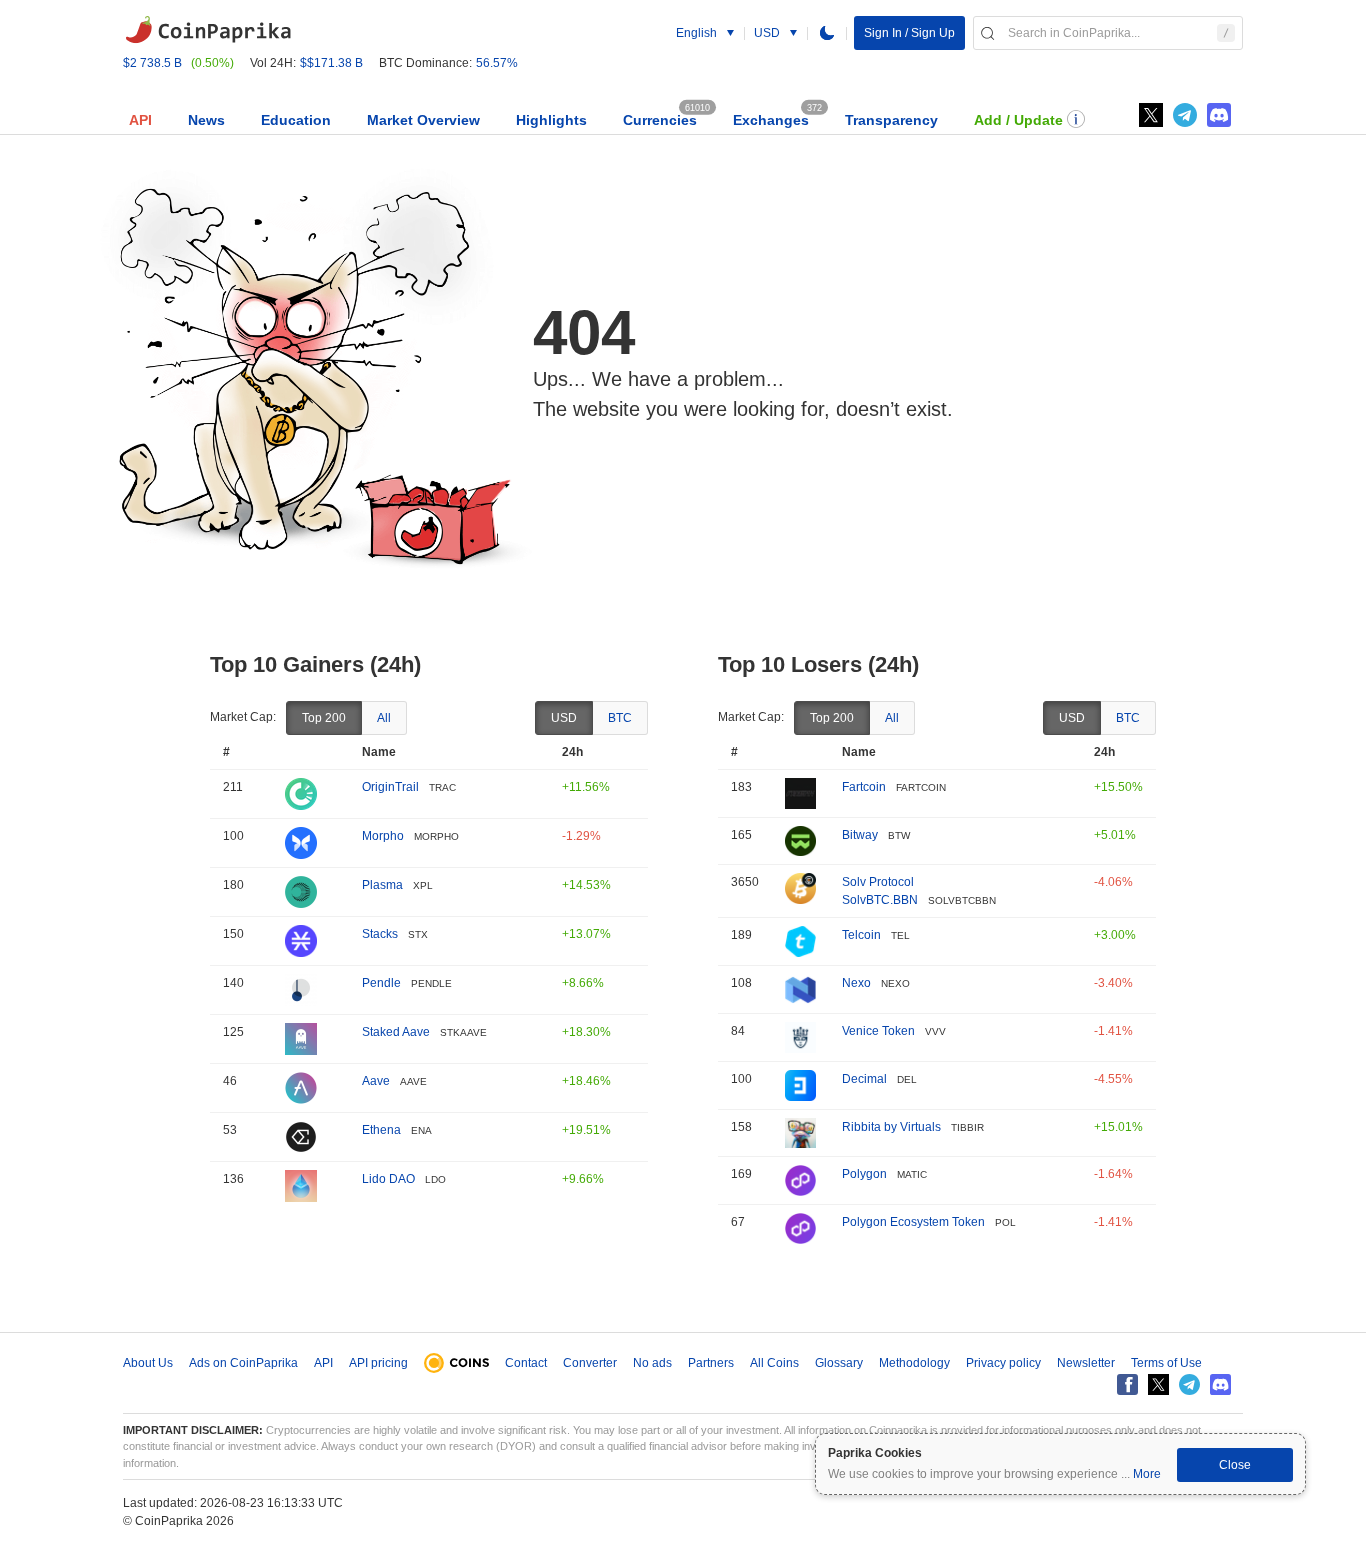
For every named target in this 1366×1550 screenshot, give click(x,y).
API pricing (378, 1363)
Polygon (864, 1174)
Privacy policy (1003, 1363)
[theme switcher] (827, 33)
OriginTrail (390, 787)
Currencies (660, 120)
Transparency (891, 120)
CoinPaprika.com (208, 30)
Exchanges (771, 120)
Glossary (839, 1363)
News (206, 120)
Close (1235, 1465)
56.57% (497, 63)
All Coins (774, 1363)
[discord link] (1219, 115)
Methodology (914, 1363)
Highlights (551, 120)
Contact (526, 1363)
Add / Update (1018, 120)
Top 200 (324, 718)
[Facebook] (1127, 1384)
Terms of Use (1166, 1363)
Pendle (381, 983)
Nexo (856, 983)
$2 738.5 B (152, 63)
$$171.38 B (331, 63)
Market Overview (423, 120)
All (384, 718)
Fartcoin (864, 787)
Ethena (381, 1130)
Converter (590, 1363)
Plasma (382, 885)
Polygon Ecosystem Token (913, 1222)
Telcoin (861, 935)
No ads (652, 1363)
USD (564, 718)
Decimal (864, 1079)
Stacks (380, 934)
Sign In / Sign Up (909, 33)
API (140, 120)
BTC (620, 718)
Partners (711, 1363)
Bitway (860, 835)
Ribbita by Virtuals (891, 1127)
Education (296, 120)
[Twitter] (1151, 115)
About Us (148, 1363)
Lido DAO (388, 1179)
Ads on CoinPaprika (243, 1363)
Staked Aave (396, 1032)
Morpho (383, 836)
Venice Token (878, 1031)
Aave (376, 1081)
